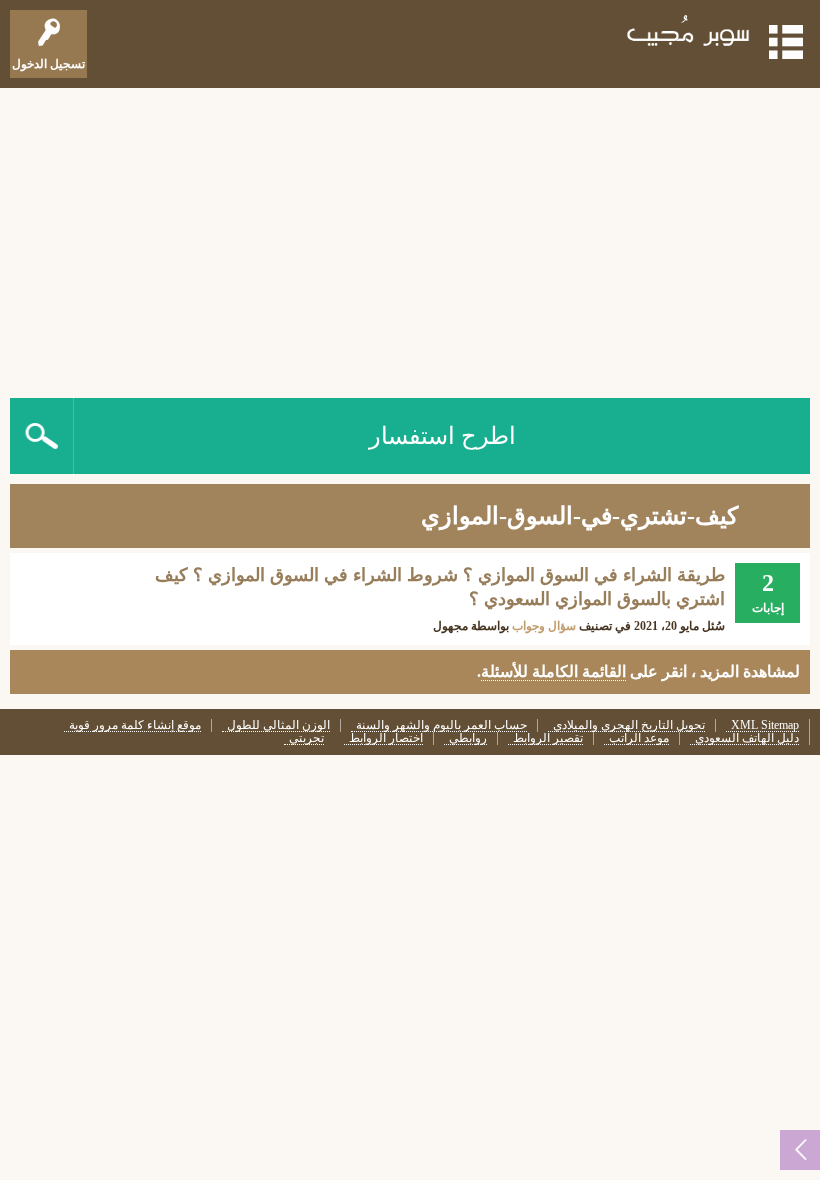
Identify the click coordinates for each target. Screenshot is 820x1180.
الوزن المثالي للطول (278, 725)
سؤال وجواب (544, 626)
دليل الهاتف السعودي (747, 738)
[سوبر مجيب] (689, 34)
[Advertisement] (410, 238)
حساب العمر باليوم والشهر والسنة (441, 725)
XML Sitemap (765, 725)
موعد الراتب (639, 738)
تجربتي (306, 738)
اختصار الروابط (386, 738)
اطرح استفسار (442, 436)
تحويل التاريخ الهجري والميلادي (629, 725)
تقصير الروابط (548, 738)
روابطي (468, 738)
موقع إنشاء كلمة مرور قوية (135, 725)
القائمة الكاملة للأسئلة (553, 671)
